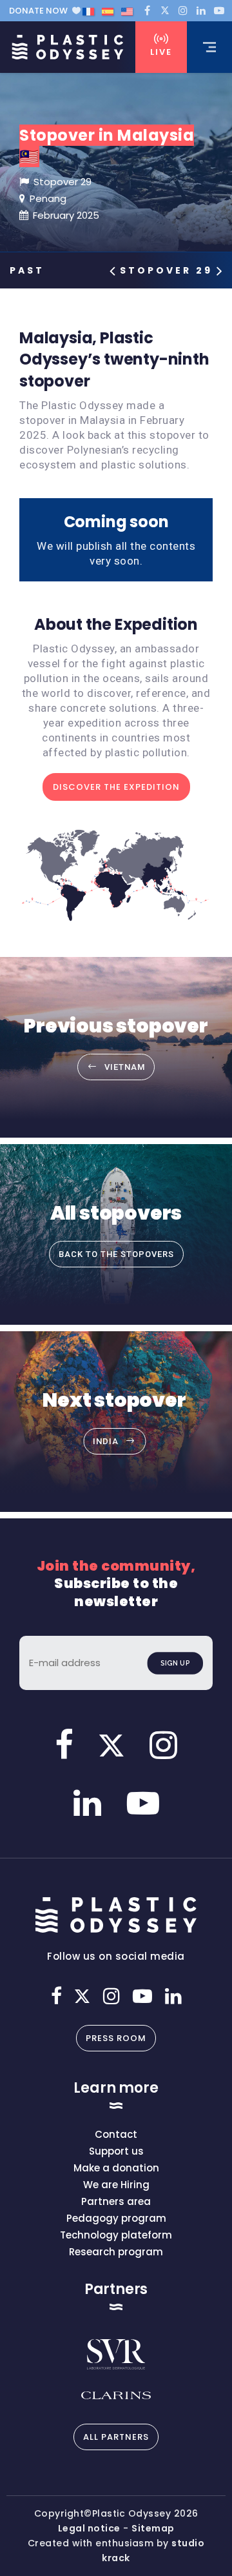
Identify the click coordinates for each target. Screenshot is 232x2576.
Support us (116, 2151)
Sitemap (153, 2528)
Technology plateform (116, 2235)
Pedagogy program (116, 2218)
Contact (116, 2134)
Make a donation (116, 2168)
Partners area (116, 2201)
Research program (116, 2252)
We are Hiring (116, 2185)
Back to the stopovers (116, 1254)
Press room (116, 2038)
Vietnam (125, 1067)
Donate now (38, 11)
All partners (116, 2437)
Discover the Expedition (116, 787)
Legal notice (89, 2528)
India (106, 1441)
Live (161, 52)
